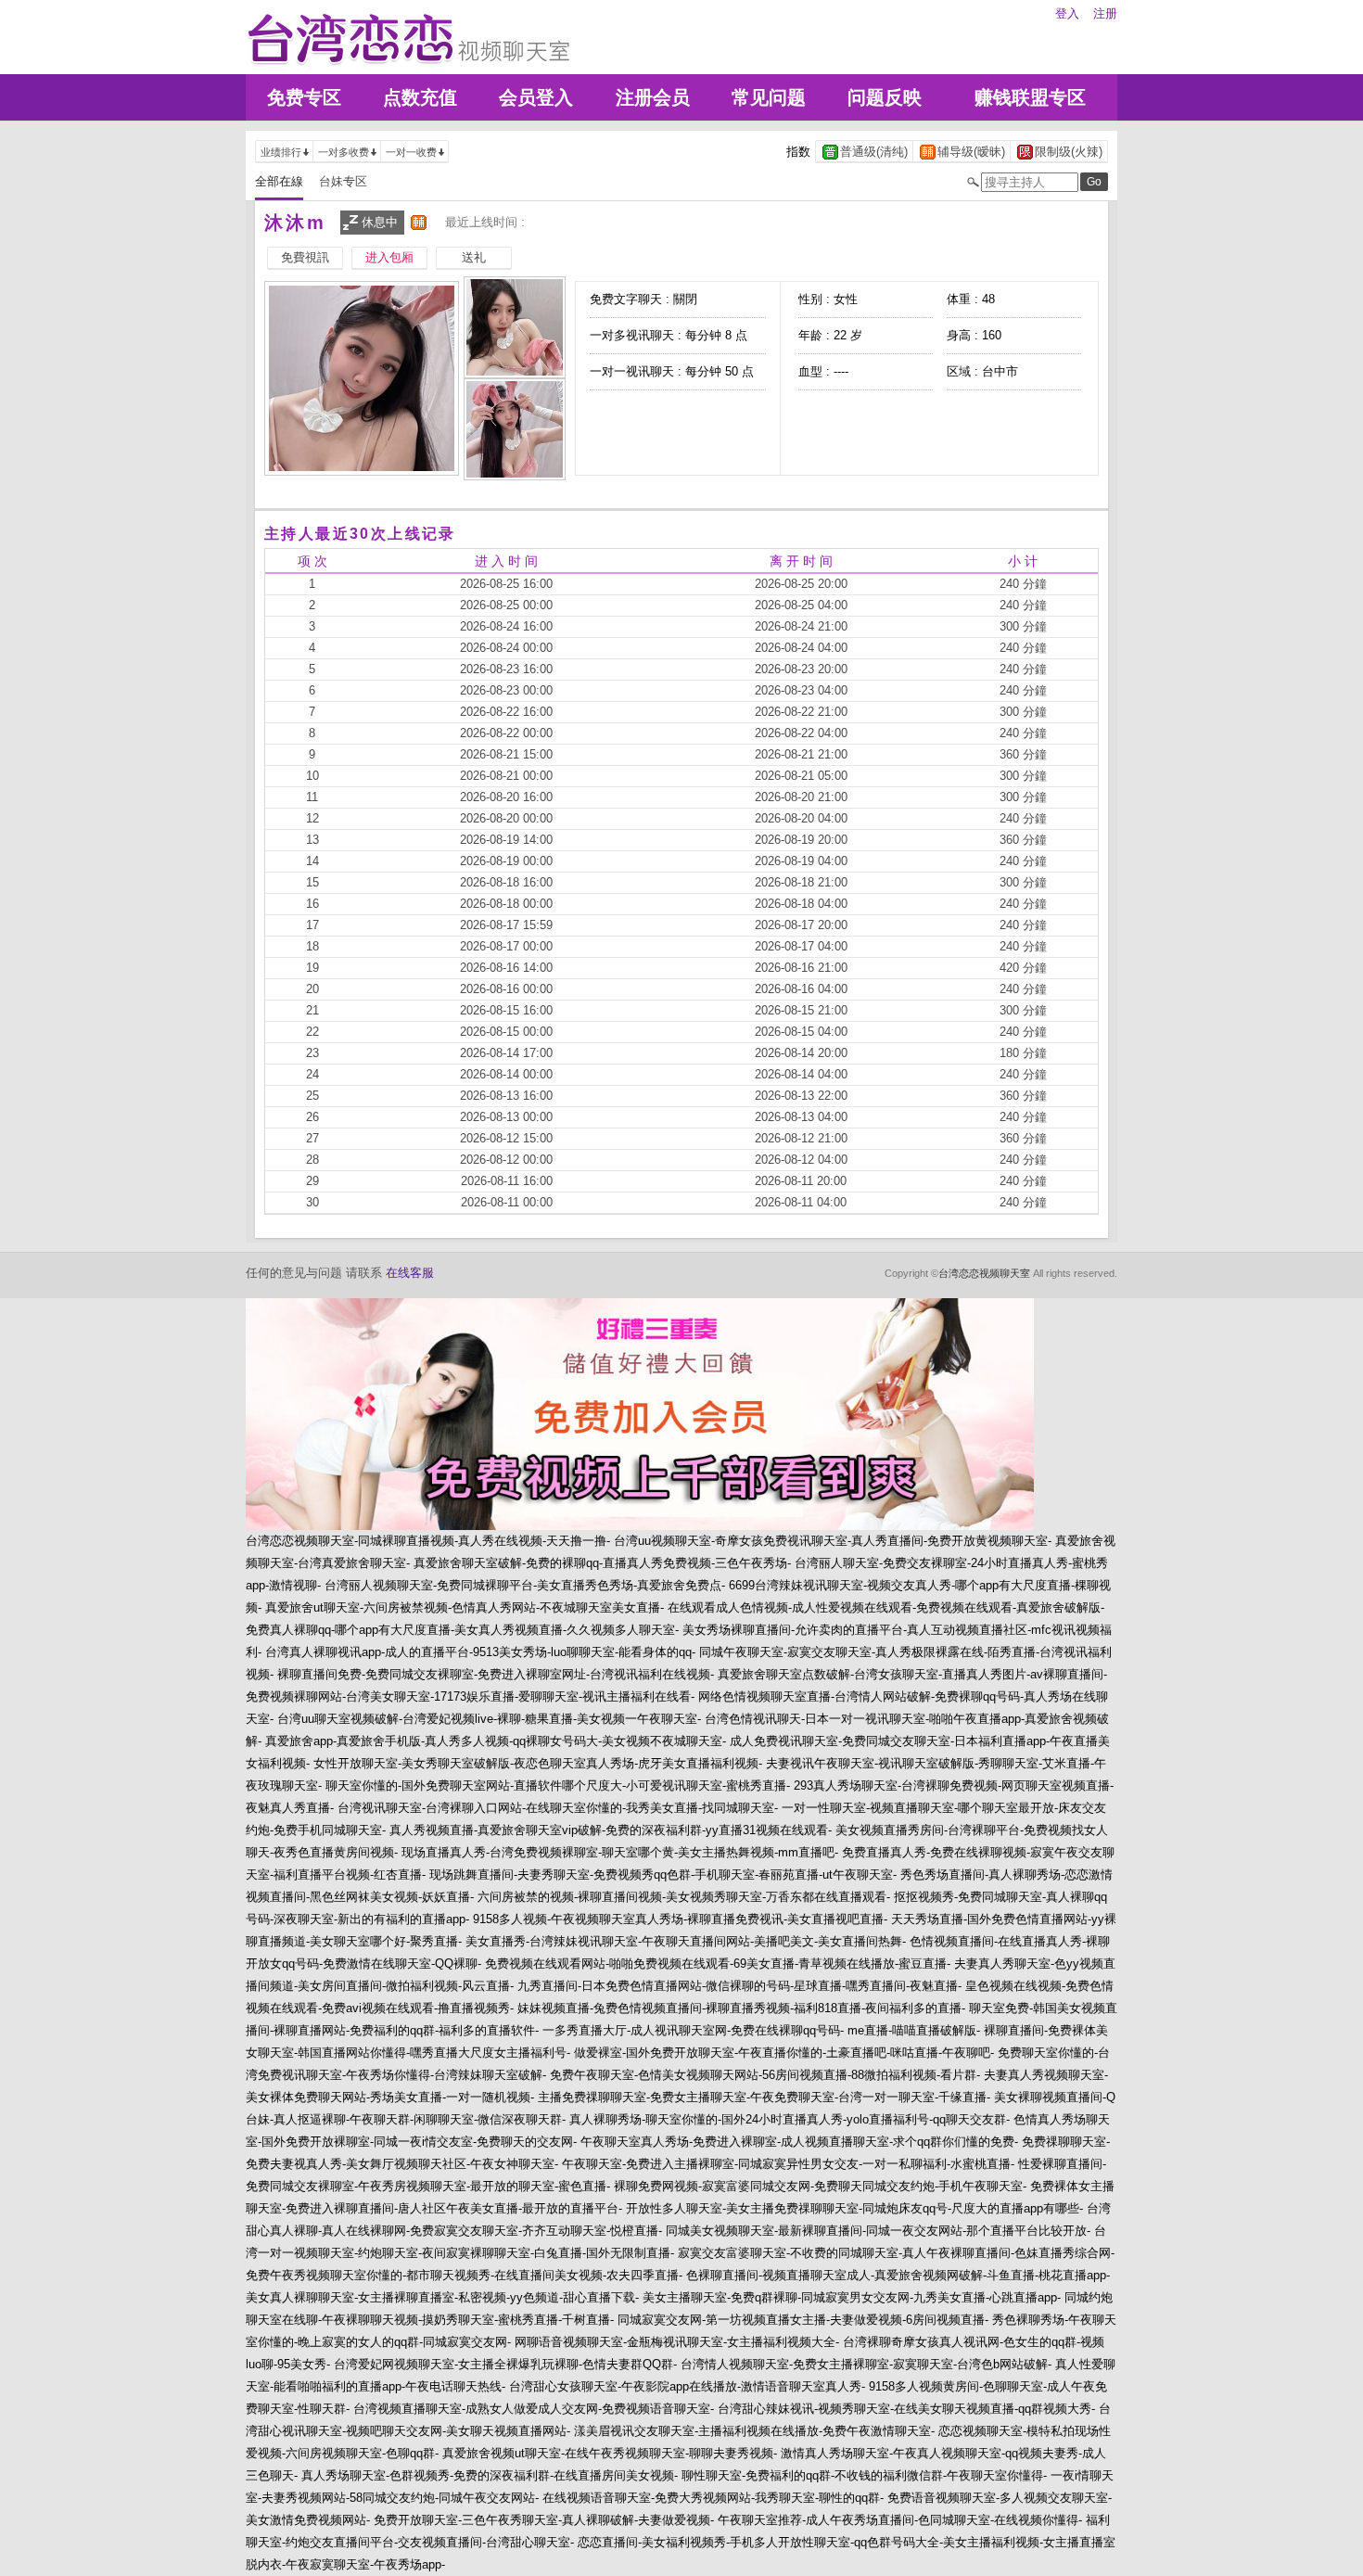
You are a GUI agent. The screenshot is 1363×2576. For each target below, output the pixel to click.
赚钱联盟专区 (1030, 97)
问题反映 (885, 97)
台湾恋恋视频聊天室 (984, 1273)
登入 (1067, 13)
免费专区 (304, 97)
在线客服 (410, 1273)
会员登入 (536, 97)
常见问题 (769, 97)
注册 (1105, 13)
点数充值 (420, 97)
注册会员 (653, 97)
